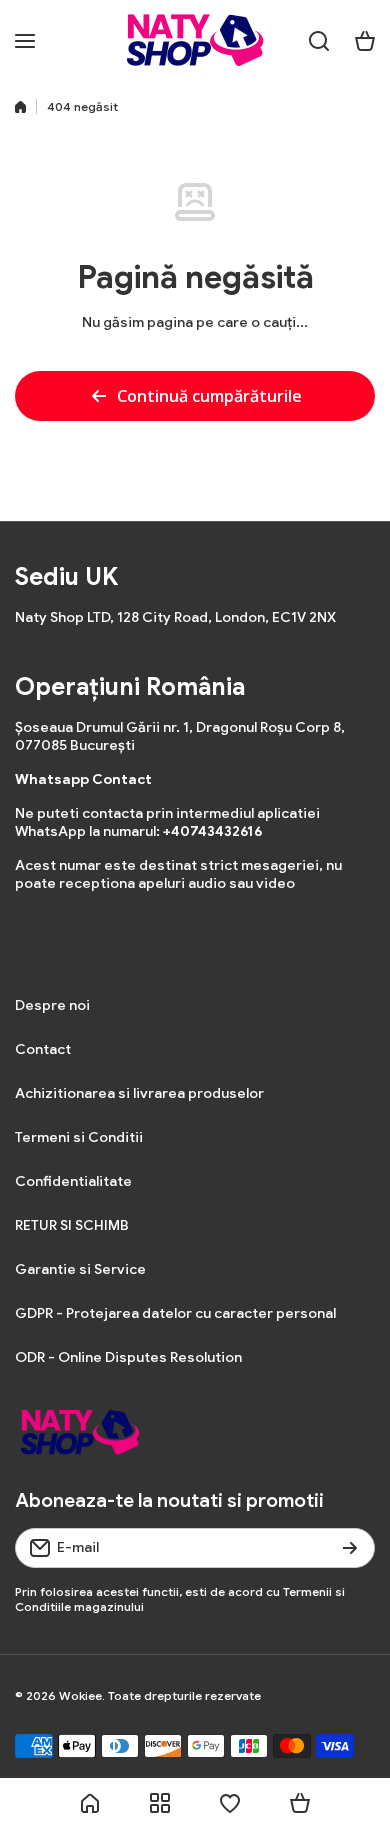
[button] (365, 41)
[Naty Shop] (195, 40)
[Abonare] (350, 1548)
